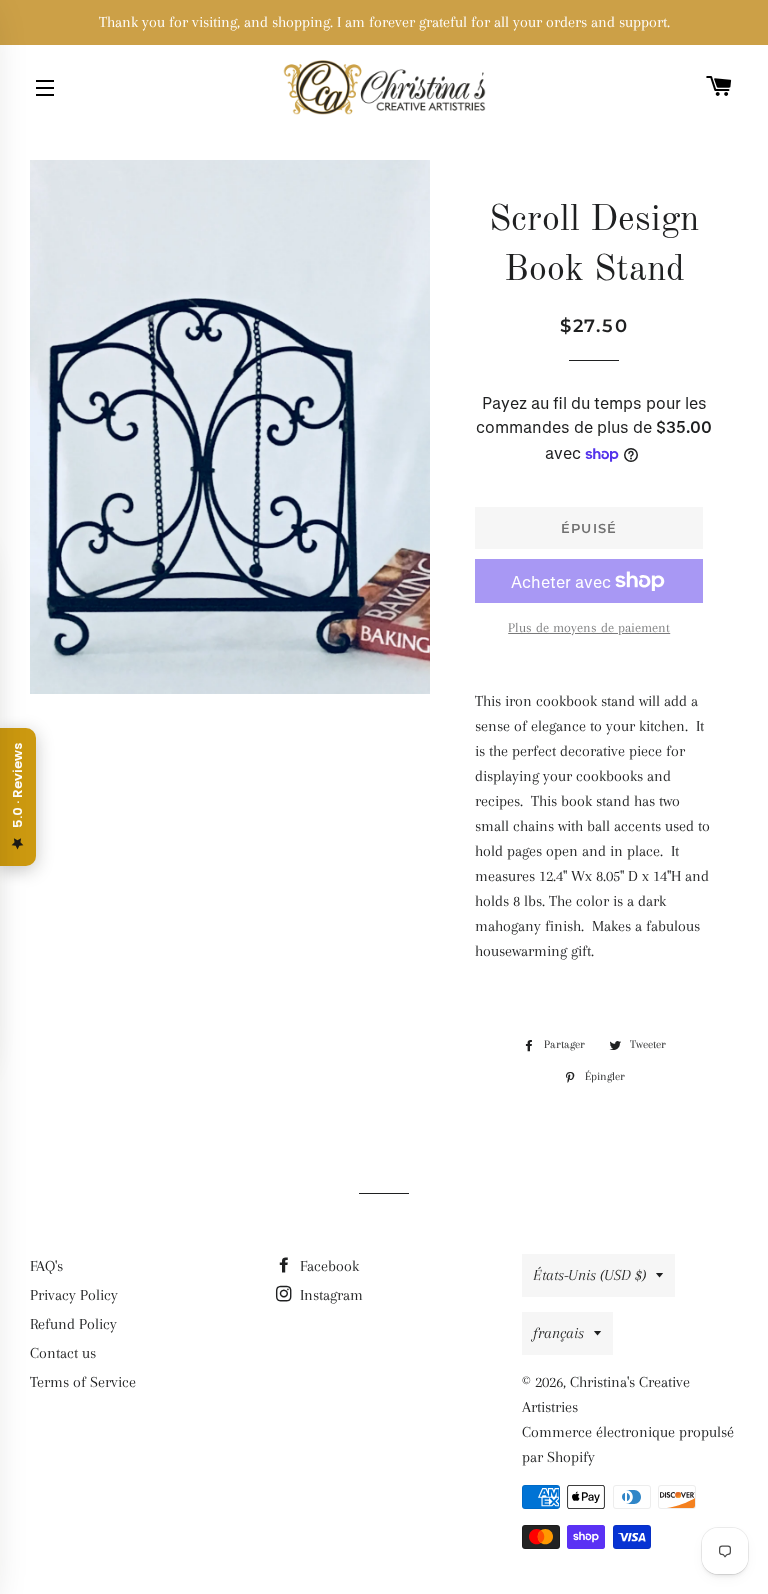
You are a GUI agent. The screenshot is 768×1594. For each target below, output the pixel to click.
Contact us (63, 1353)
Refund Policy (73, 1324)
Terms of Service (83, 1382)
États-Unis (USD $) (589, 1275)
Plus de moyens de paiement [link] (589, 627)
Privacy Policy (74, 1295)
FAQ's (46, 1266)
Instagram (329, 1295)
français (558, 1333)
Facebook (327, 1266)
